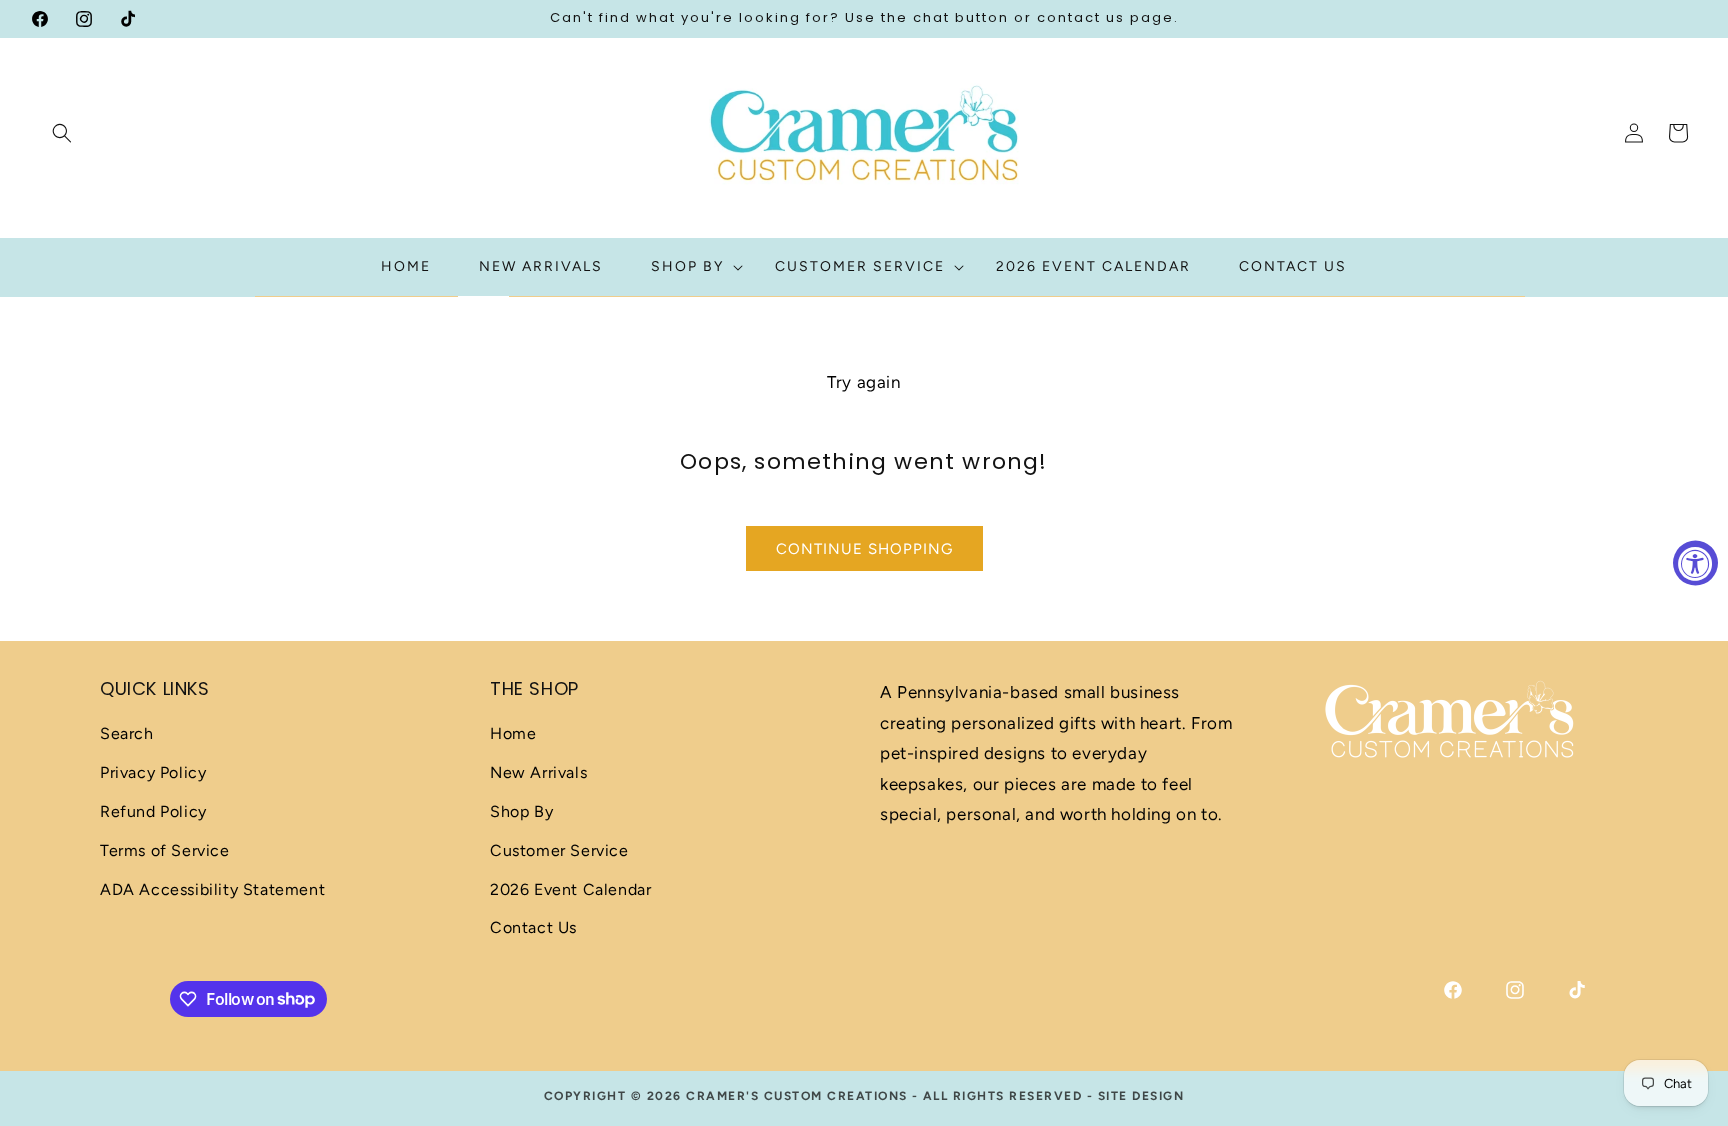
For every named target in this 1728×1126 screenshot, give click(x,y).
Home (513, 734)
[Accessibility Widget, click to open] (1695, 563)
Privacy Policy (153, 773)
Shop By (521, 811)
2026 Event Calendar (570, 889)
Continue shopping (864, 549)
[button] (62, 133)
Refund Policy (153, 811)
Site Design (1141, 1096)
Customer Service (559, 850)
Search (127, 734)
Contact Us (533, 928)
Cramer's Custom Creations (797, 1096)
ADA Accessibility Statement (212, 889)
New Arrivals (538, 773)
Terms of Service (165, 850)
